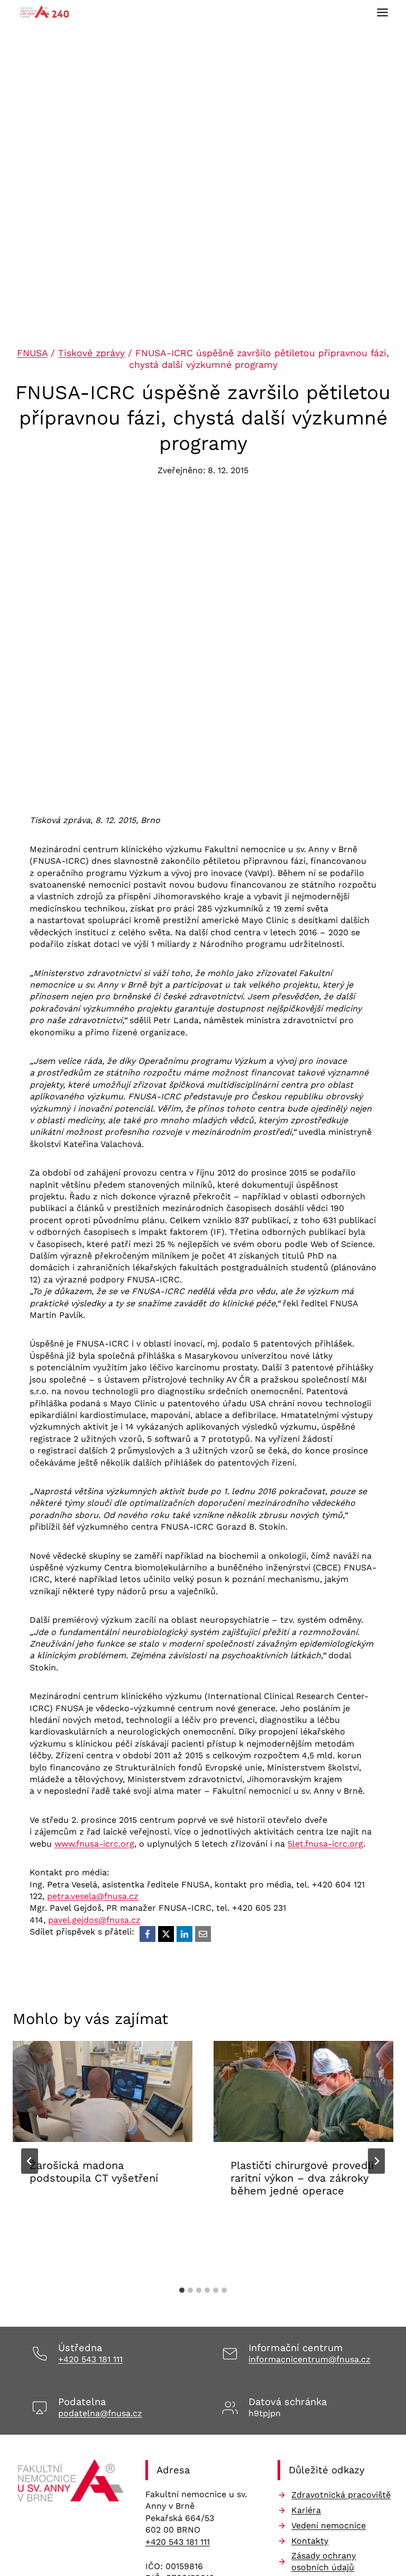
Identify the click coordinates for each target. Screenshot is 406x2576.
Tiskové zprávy (91, 353)
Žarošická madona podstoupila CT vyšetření (94, 2172)
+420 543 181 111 (90, 2359)
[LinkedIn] (184, 1934)
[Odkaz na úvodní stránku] (71, 2483)
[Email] (203, 1934)
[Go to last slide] (30, 2161)
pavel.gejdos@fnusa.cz (94, 1920)
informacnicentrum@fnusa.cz (310, 2359)
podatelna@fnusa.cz (100, 2413)
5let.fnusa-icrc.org (325, 1844)
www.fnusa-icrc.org (94, 1844)
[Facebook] (147, 1934)
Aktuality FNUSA (66, 2211)
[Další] (376, 2161)
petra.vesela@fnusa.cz (93, 1896)
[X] (166, 1934)
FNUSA (32, 353)
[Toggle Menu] (382, 12)
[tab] (182, 2290)
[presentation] (103, 2091)
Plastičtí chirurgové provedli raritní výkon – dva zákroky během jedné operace (302, 2178)
